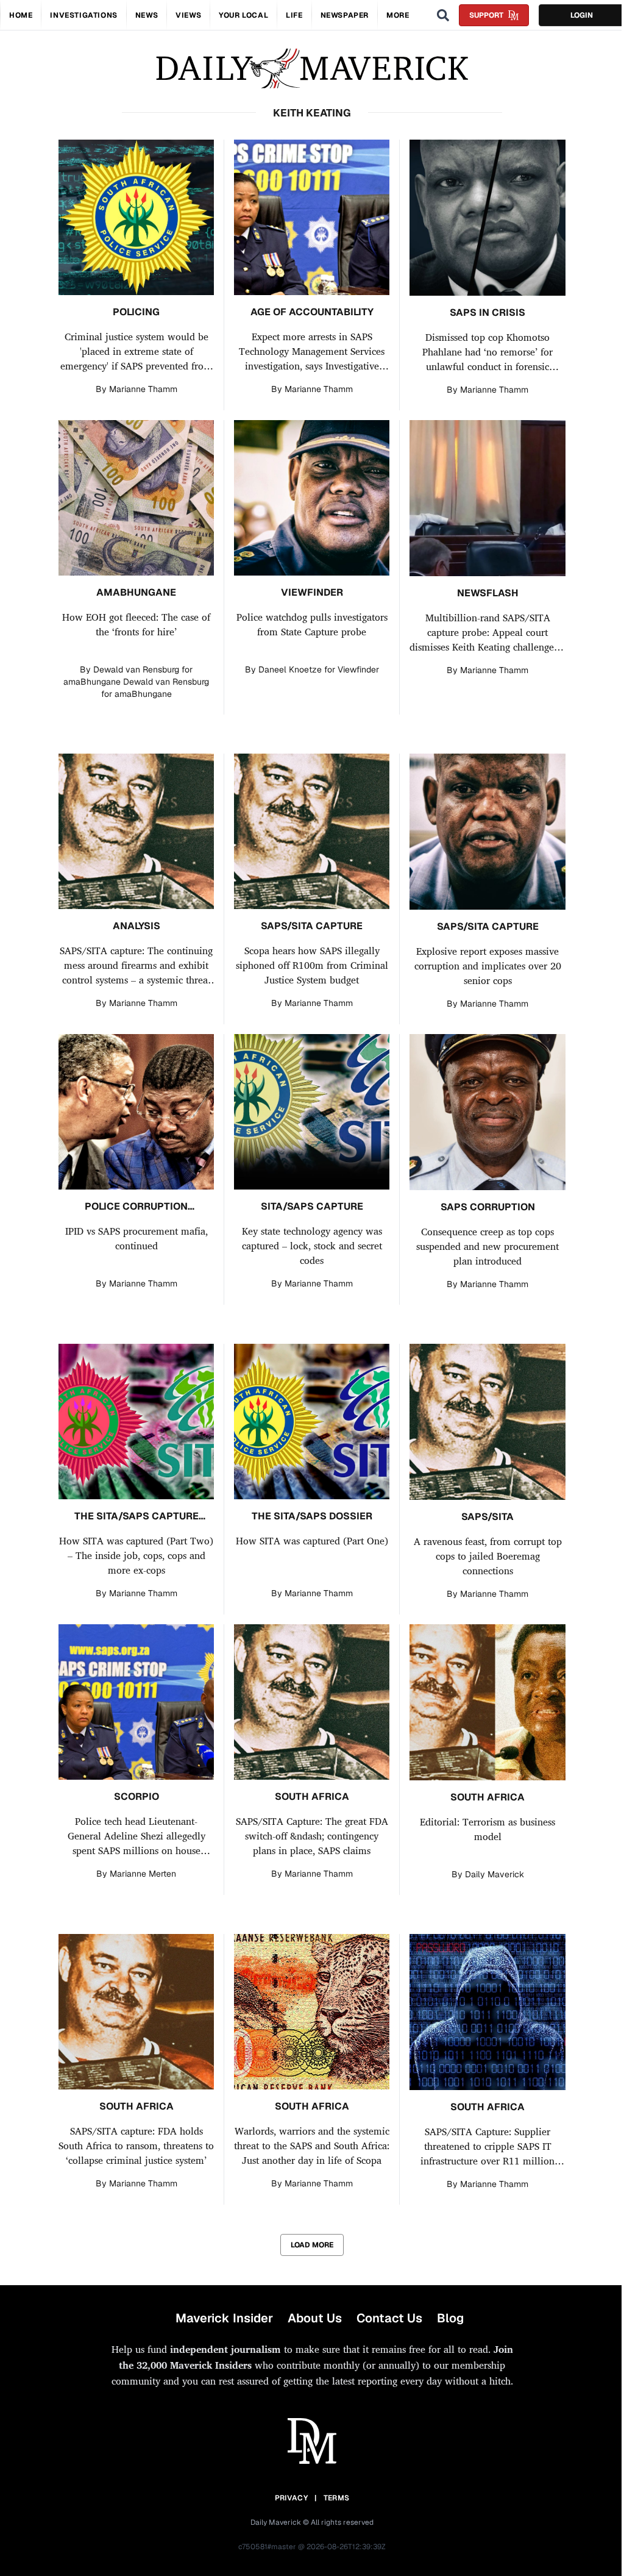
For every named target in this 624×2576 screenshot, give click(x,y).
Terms (337, 2498)
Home (21, 15)
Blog (450, 2318)
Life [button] (294, 15)
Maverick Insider (224, 2318)
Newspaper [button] (345, 15)
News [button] (147, 15)
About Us (315, 2318)
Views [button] (188, 15)
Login (582, 15)
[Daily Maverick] (312, 69)
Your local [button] (243, 15)
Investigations (83, 15)
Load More (312, 2245)
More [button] (398, 15)
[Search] (443, 15)
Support (486, 15)
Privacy (291, 2498)
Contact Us (389, 2318)
